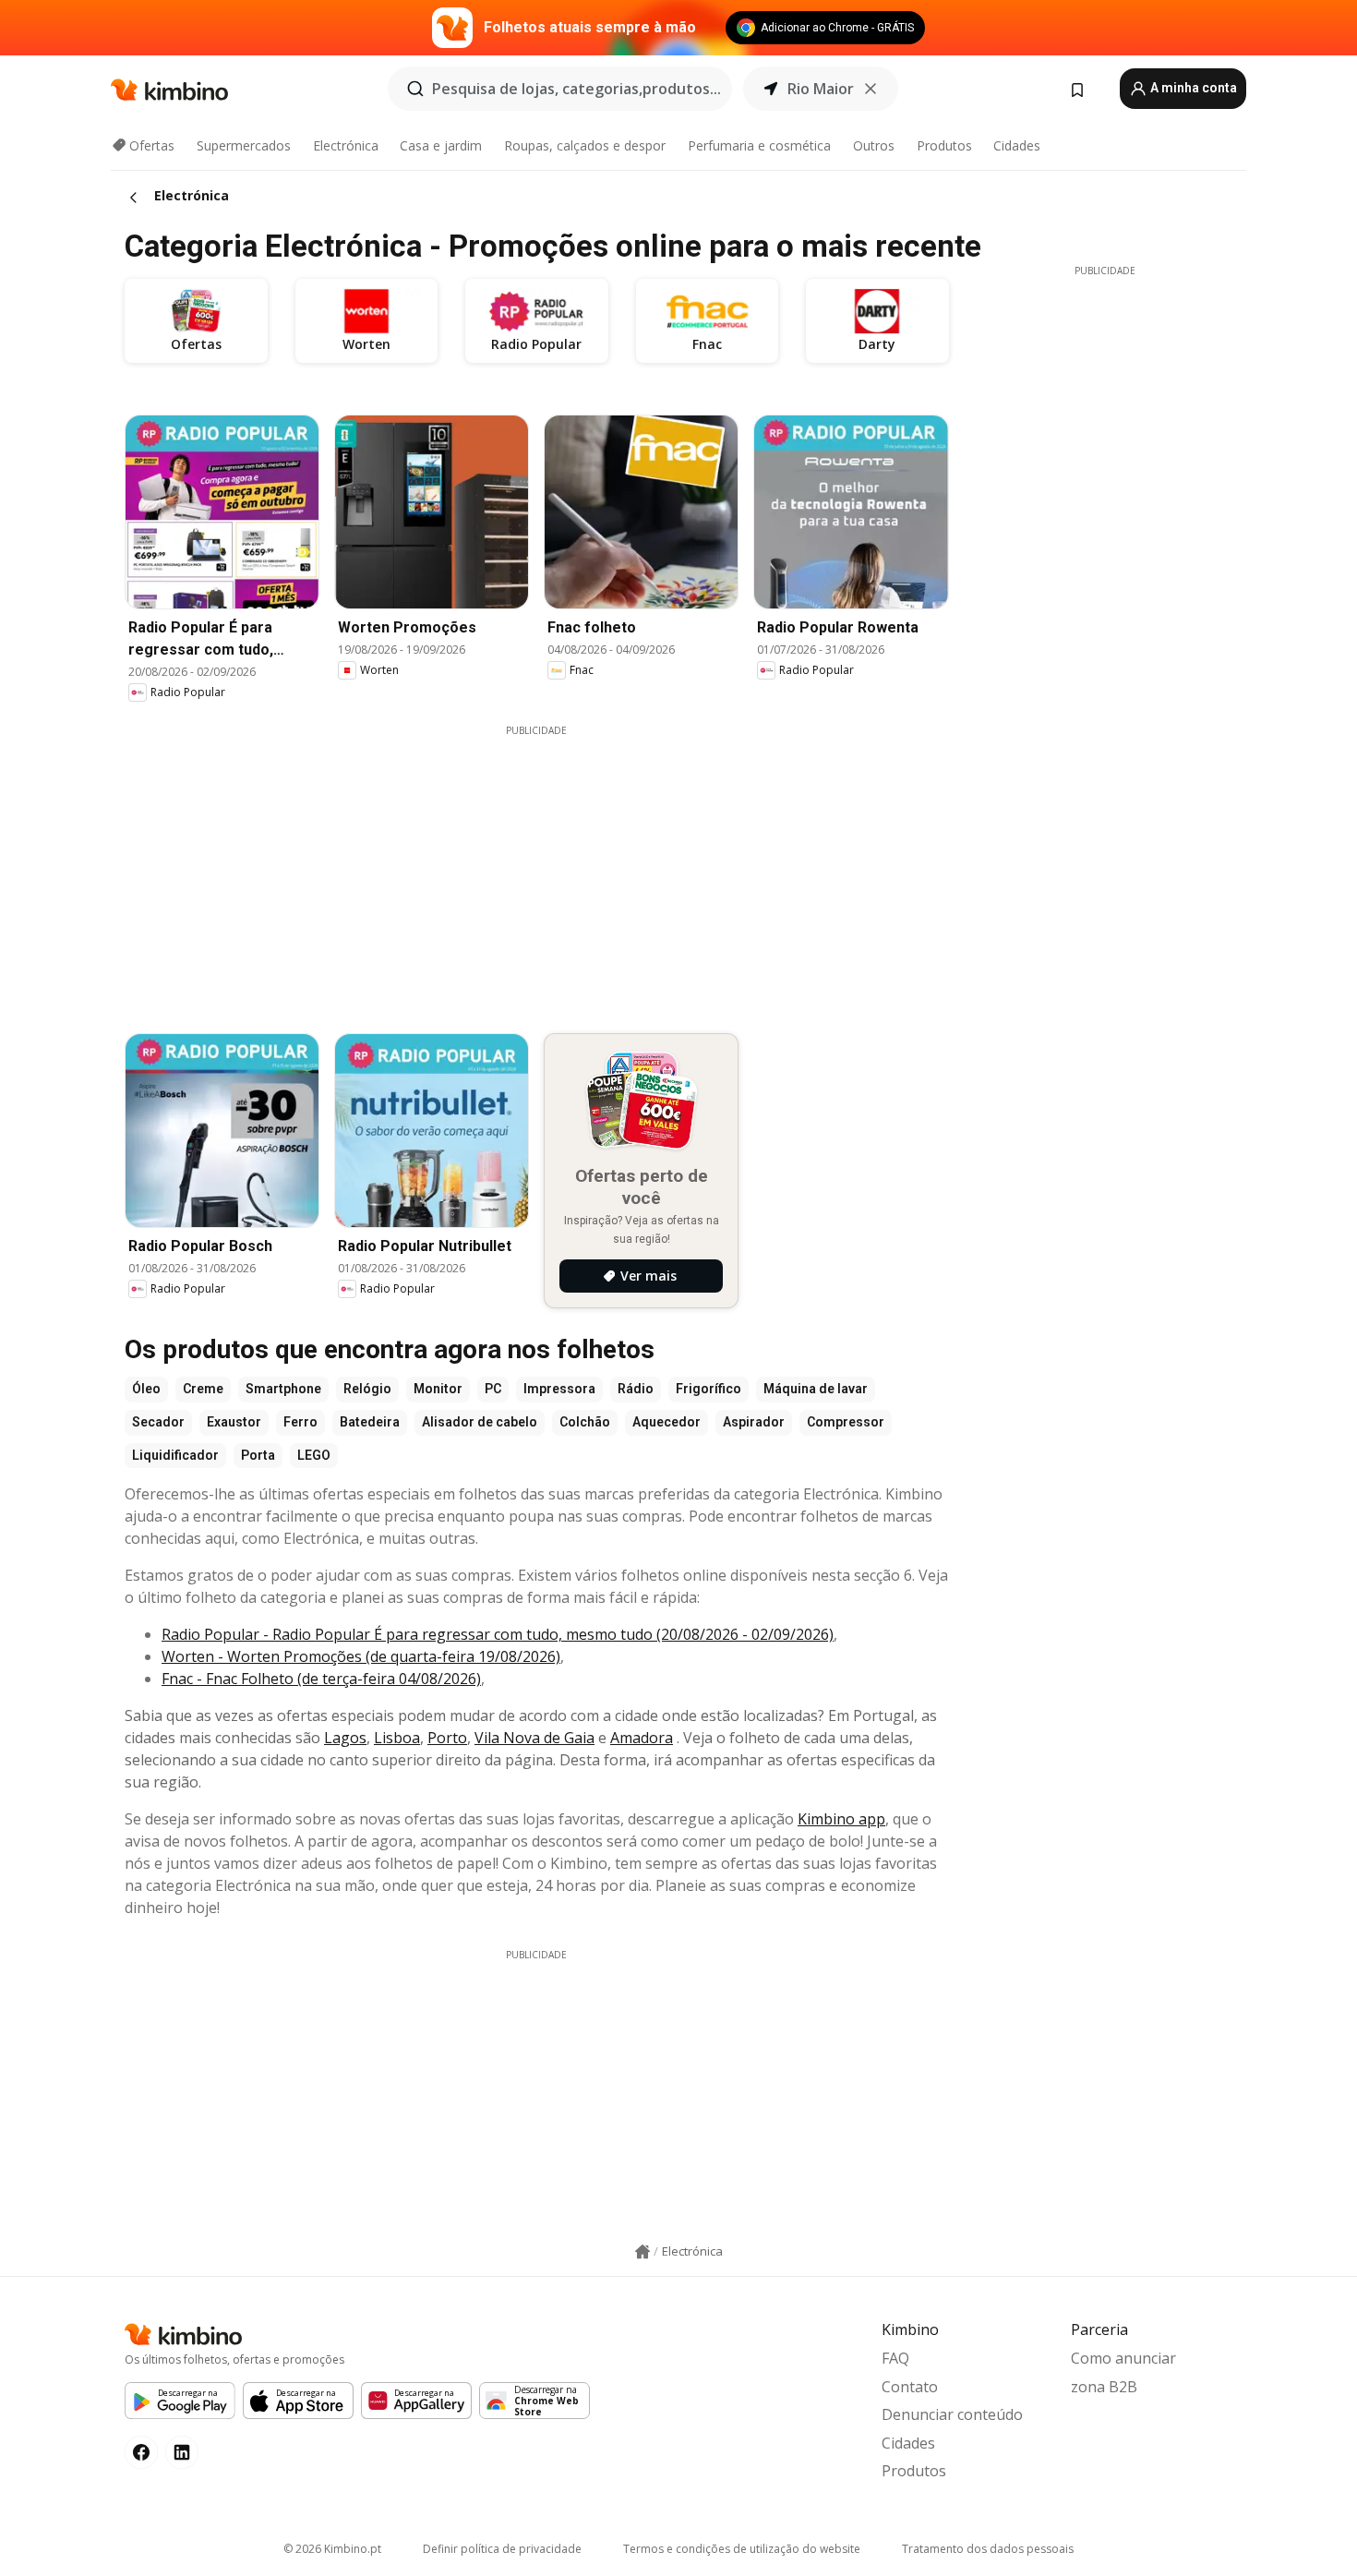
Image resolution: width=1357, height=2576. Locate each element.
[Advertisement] (550, 867)
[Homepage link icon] (642, 2252)
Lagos (345, 1738)
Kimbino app (841, 1819)
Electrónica (346, 145)
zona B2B (1104, 2387)
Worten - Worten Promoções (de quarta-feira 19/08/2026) (361, 1656)
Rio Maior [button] (821, 89)
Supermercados (244, 145)
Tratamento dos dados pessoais (988, 2549)
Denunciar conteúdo (952, 2414)
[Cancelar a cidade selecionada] (871, 89)
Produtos (944, 145)
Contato (910, 2387)
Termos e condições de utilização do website (742, 2549)
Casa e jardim (441, 145)
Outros (874, 145)
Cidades (1017, 145)
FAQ (895, 2358)
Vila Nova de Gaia (534, 1738)
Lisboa (397, 1738)
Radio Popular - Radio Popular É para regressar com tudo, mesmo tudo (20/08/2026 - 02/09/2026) (498, 1634)
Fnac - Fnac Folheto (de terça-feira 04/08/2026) (321, 1679)
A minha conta (1192, 88)
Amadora (642, 1738)
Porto (447, 1738)
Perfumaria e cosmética (759, 145)
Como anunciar (1123, 2358)
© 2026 (332, 2549)
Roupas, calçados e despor (585, 145)
